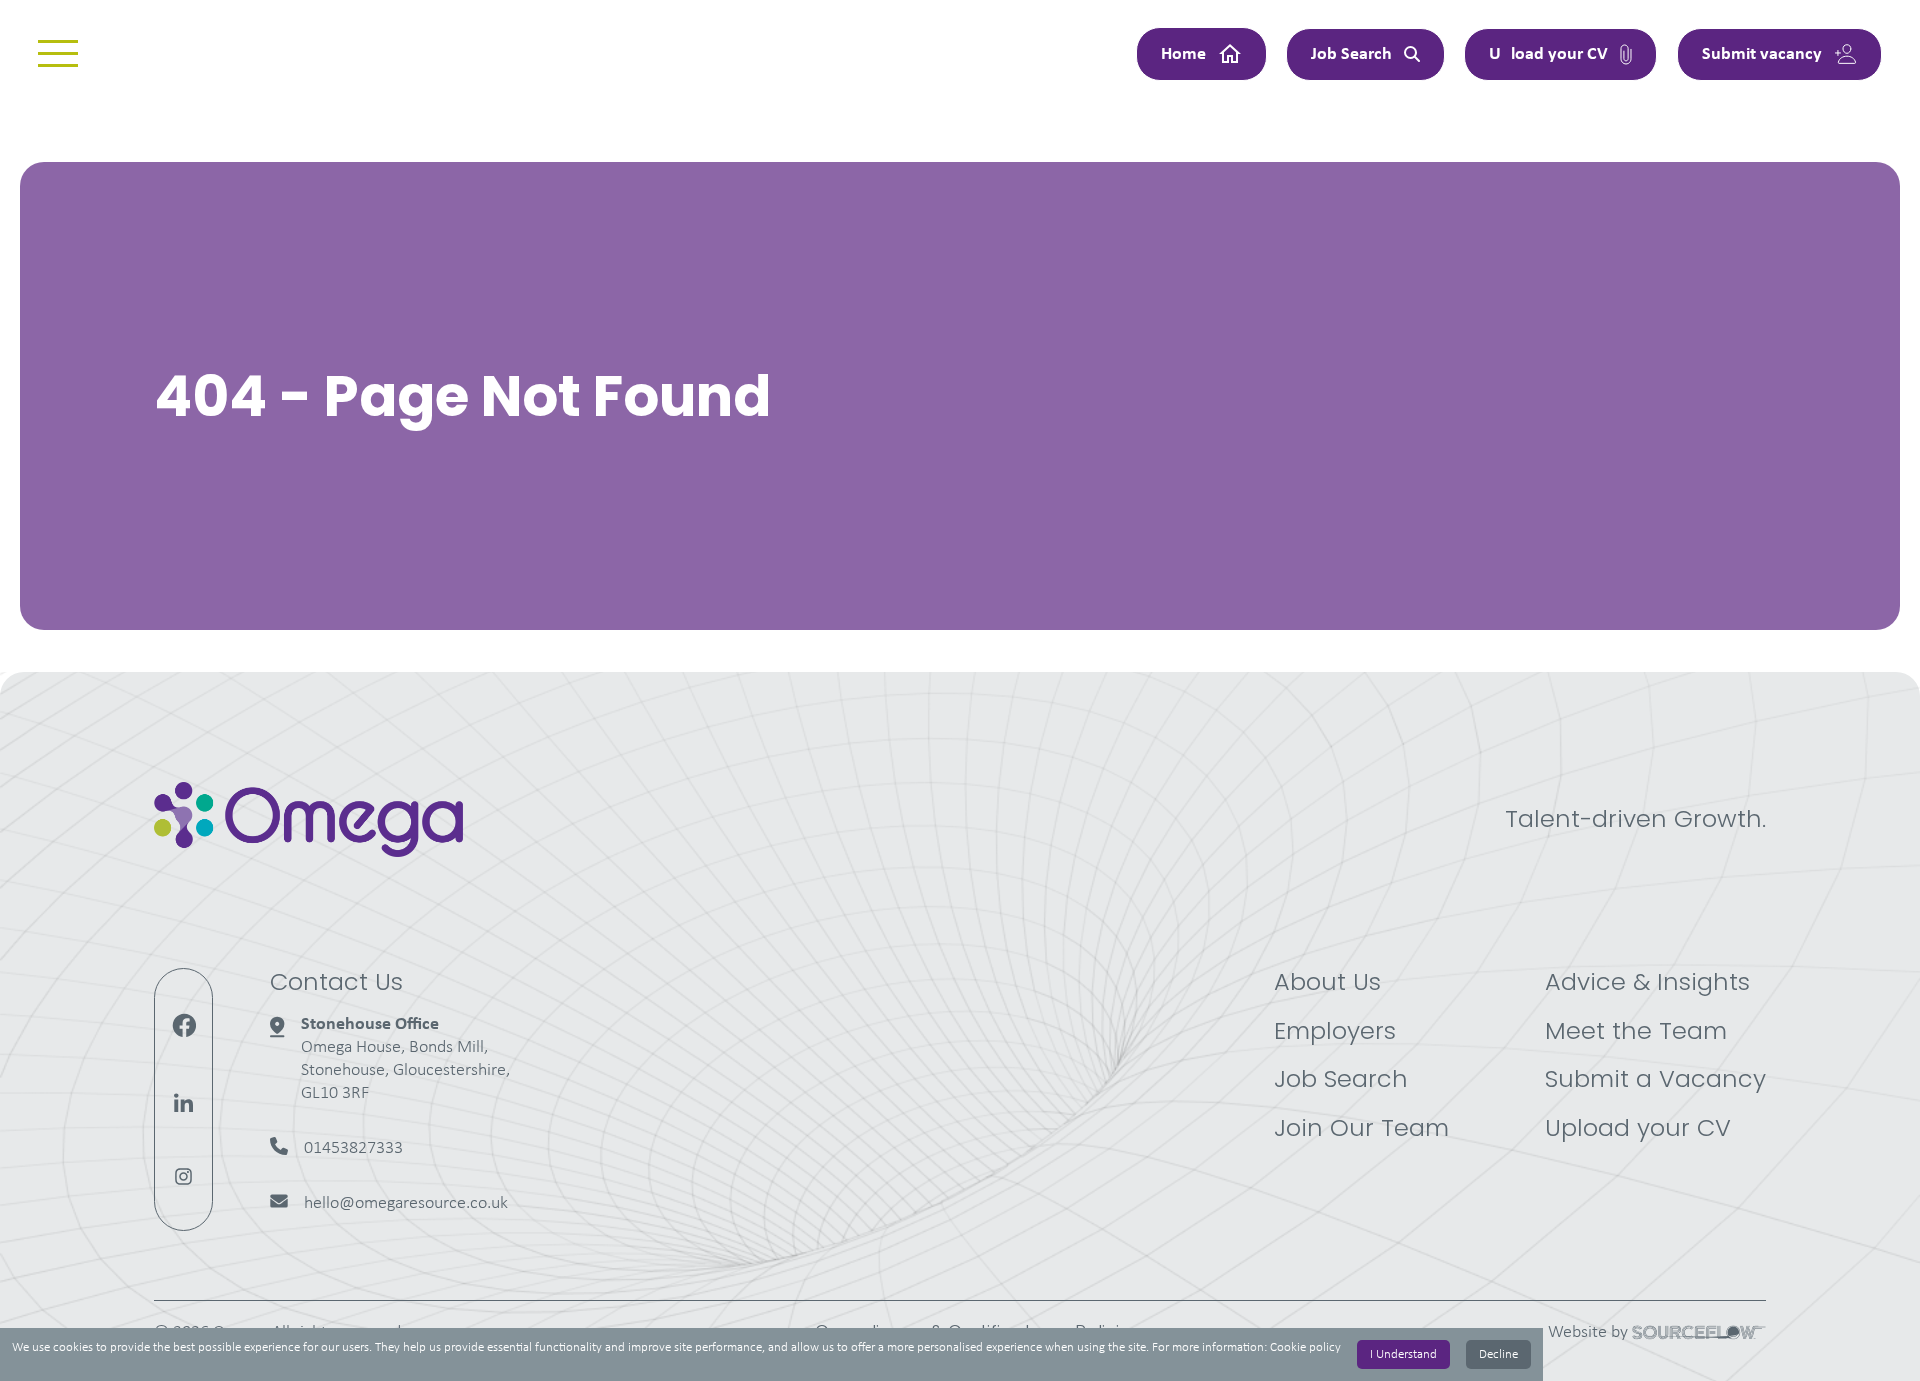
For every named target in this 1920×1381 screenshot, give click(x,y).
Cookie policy (1305, 1347)
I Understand (1403, 1354)
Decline (1498, 1354)
